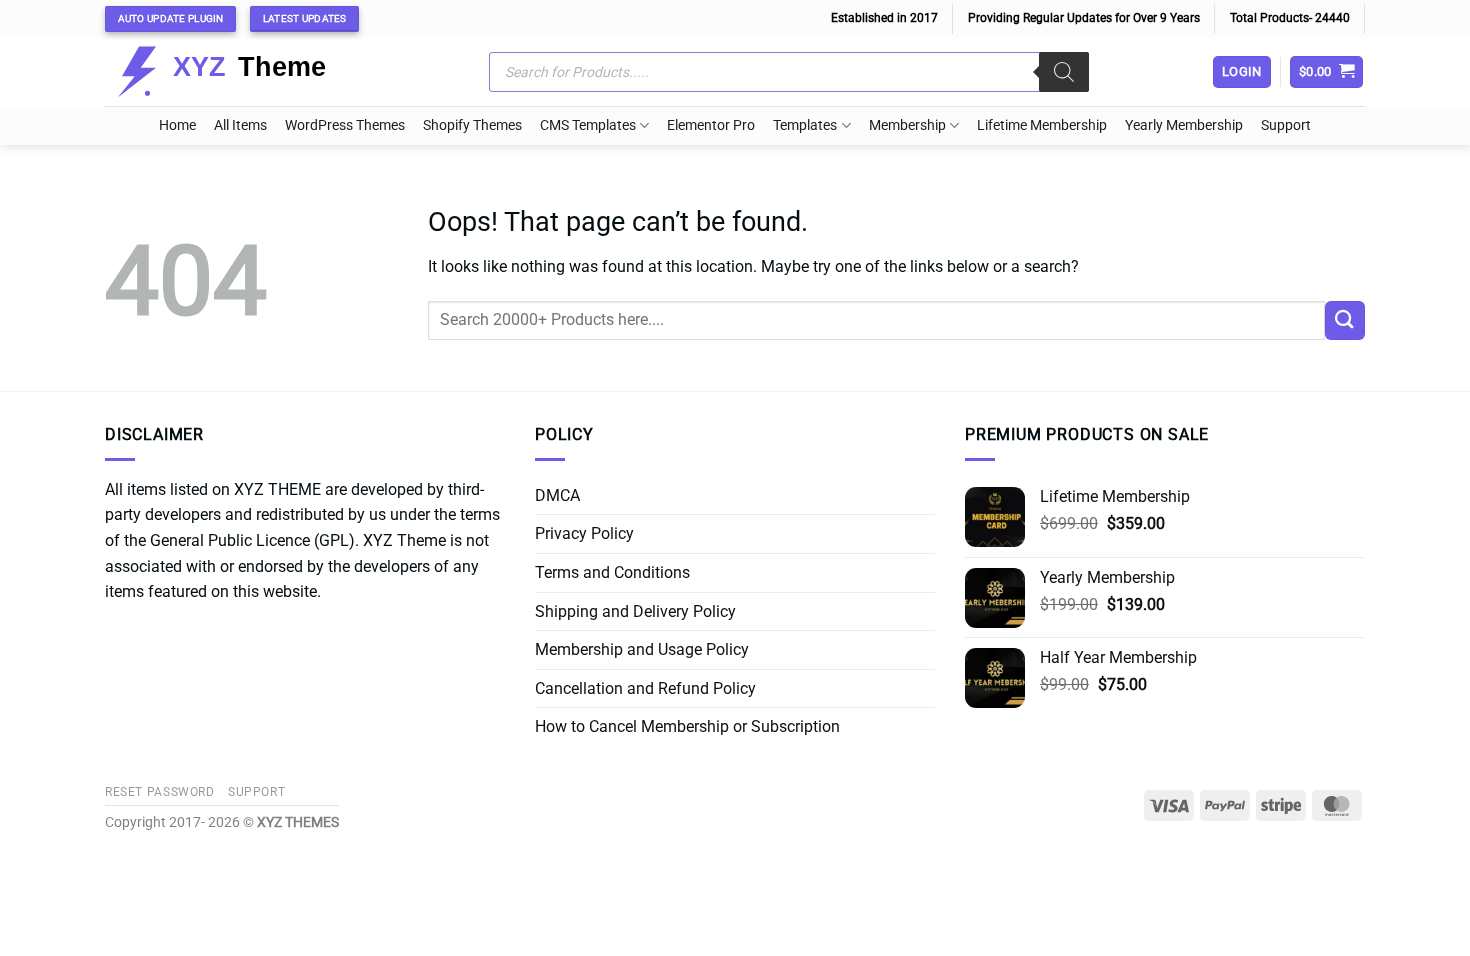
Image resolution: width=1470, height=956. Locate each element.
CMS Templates (588, 125)
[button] (1327, 72)
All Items (240, 125)
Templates (805, 125)
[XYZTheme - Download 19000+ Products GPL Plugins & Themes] (237, 72)
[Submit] (1345, 320)
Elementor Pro (711, 125)
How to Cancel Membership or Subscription (687, 726)
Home (177, 125)
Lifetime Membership (1042, 125)
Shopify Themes (472, 125)
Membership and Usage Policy (642, 649)
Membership (907, 125)
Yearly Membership (1184, 125)
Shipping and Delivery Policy (635, 611)
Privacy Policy (584, 533)
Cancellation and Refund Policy (645, 688)
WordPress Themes (345, 125)
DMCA (557, 495)
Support (1286, 125)
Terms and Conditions (612, 572)
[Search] (1064, 72)
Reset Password (160, 792)
